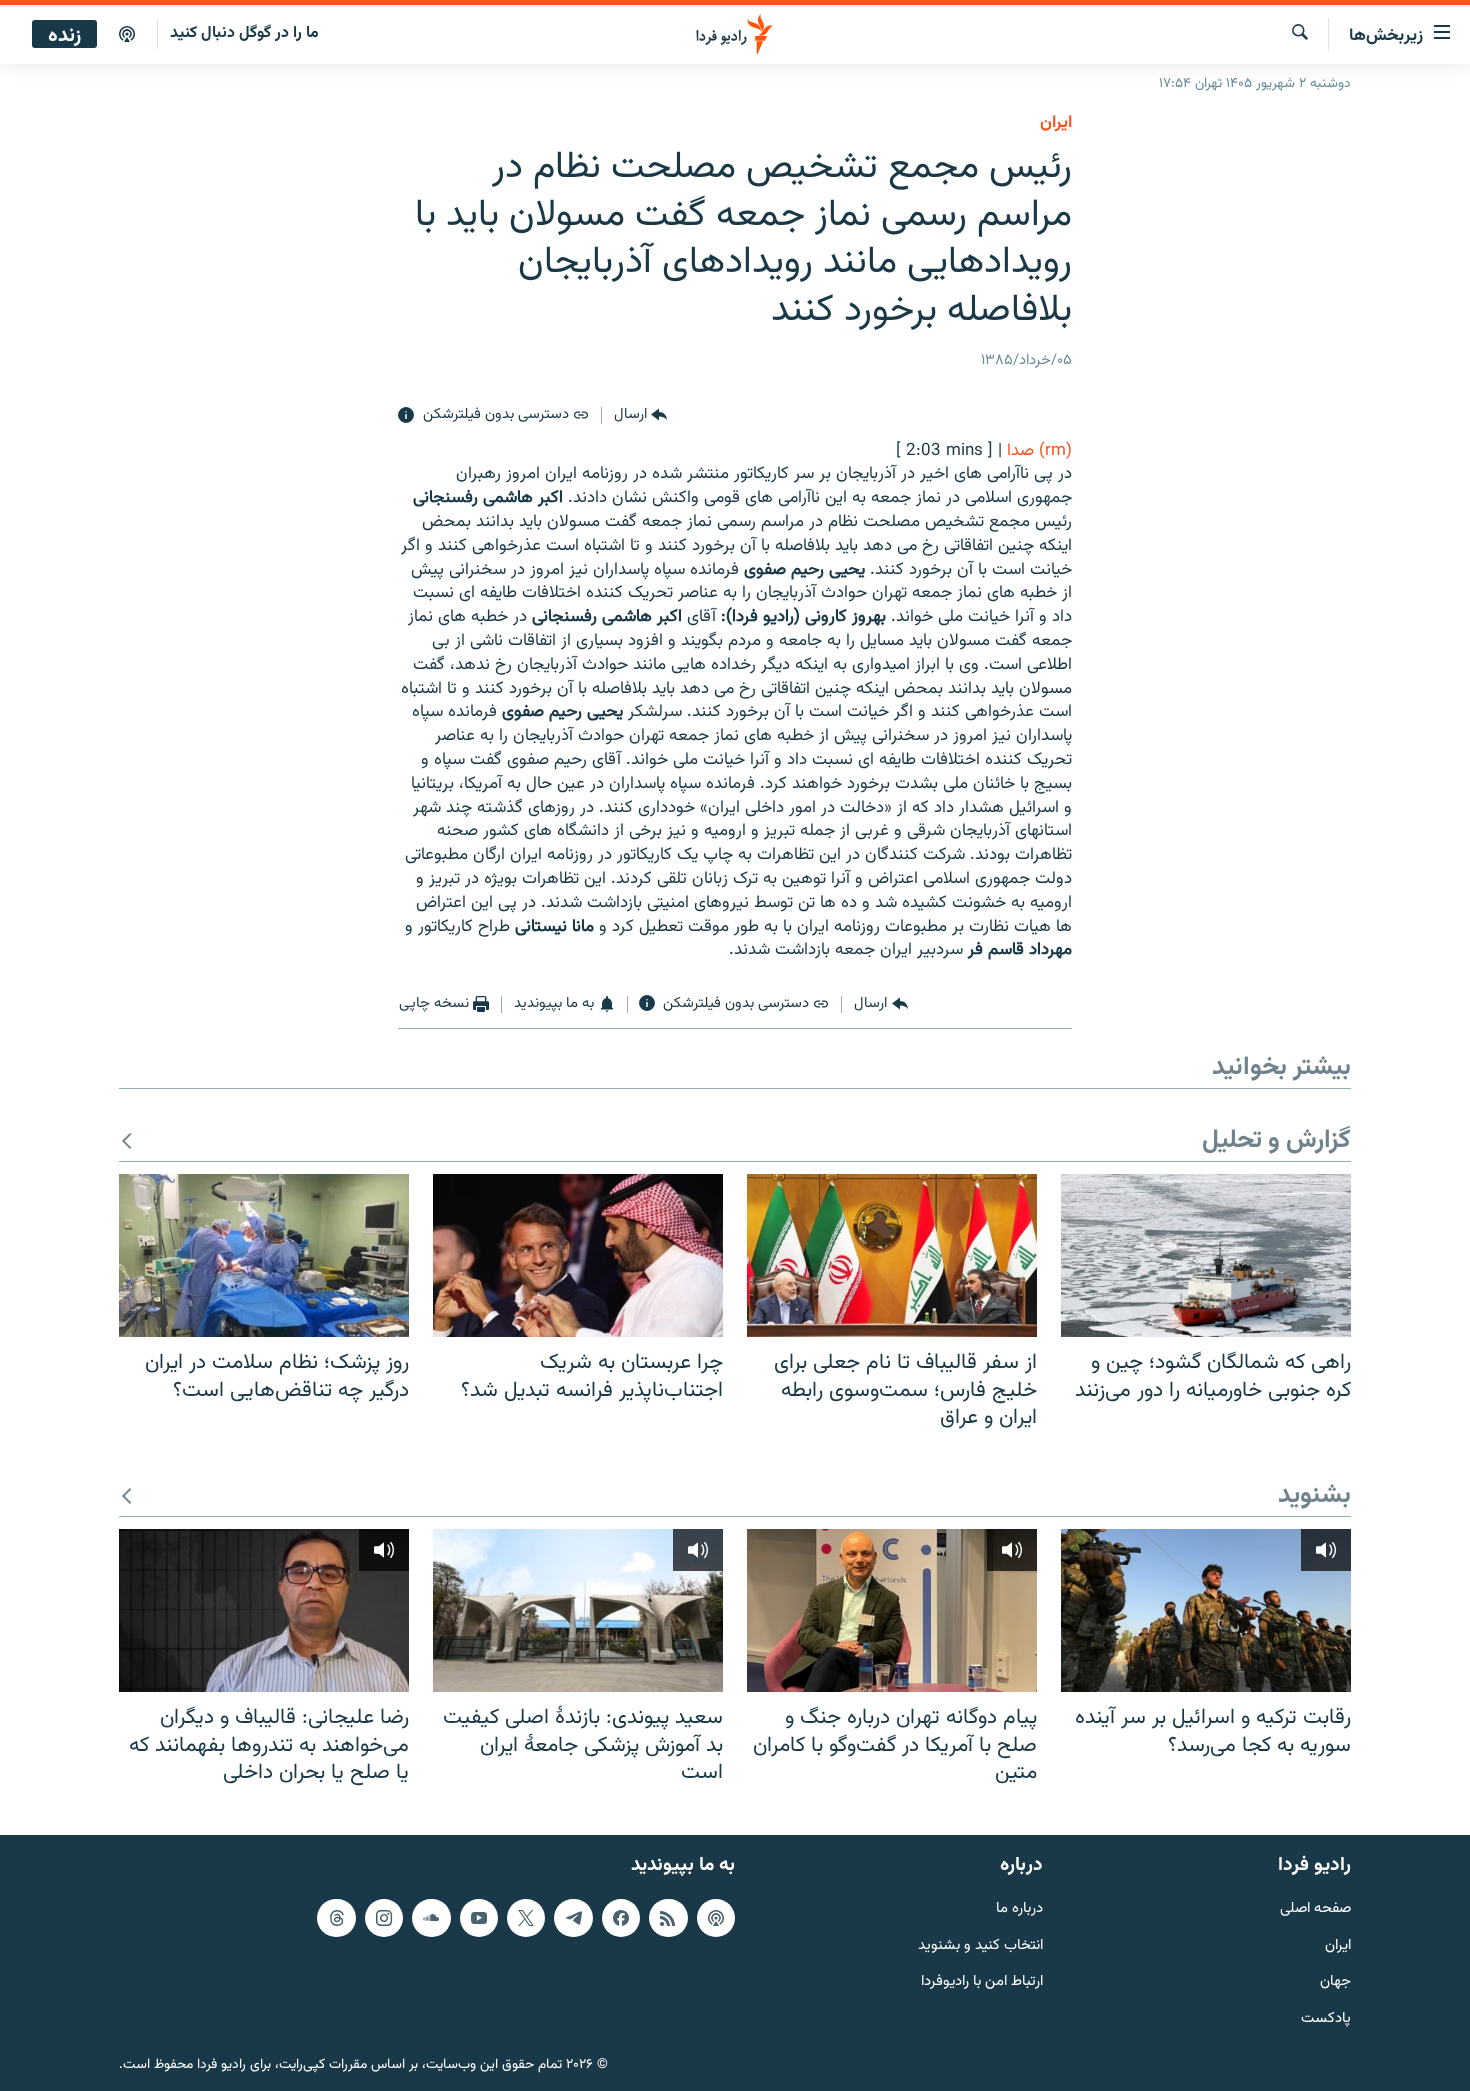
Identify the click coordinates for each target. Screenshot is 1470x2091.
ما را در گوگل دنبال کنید (244, 33)
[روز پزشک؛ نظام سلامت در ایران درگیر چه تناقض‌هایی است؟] (264, 1255)
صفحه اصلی (1315, 1908)
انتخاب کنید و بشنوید (980, 1945)
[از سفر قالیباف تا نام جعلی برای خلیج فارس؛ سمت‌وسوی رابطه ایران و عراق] (892, 1255)
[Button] (640, 416)
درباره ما (1019, 1908)
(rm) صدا (1039, 451)
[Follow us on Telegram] (573, 1917)
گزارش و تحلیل (1276, 1141)
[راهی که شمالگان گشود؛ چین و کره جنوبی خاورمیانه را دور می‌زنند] (1206, 1255)
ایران (1338, 1945)
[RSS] (668, 1917)
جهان (1335, 1982)
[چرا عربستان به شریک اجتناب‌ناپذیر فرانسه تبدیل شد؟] (578, 1255)
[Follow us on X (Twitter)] (526, 1917)
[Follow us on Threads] (336, 1917)
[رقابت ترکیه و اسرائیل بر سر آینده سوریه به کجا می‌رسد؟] (1206, 1610)
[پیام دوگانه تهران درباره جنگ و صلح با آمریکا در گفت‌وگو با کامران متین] (892, 1610)
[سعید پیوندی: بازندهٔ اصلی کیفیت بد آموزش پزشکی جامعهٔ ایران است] (578, 1610)
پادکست (1326, 2019)
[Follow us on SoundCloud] (431, 1917)
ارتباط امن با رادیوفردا (982, 1982)
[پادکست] (127, 35)
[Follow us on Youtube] (479, 1917)
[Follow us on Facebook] (621, 1917)
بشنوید (1314, 1496)
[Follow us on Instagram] (384, 1917)
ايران (1056, 123)
